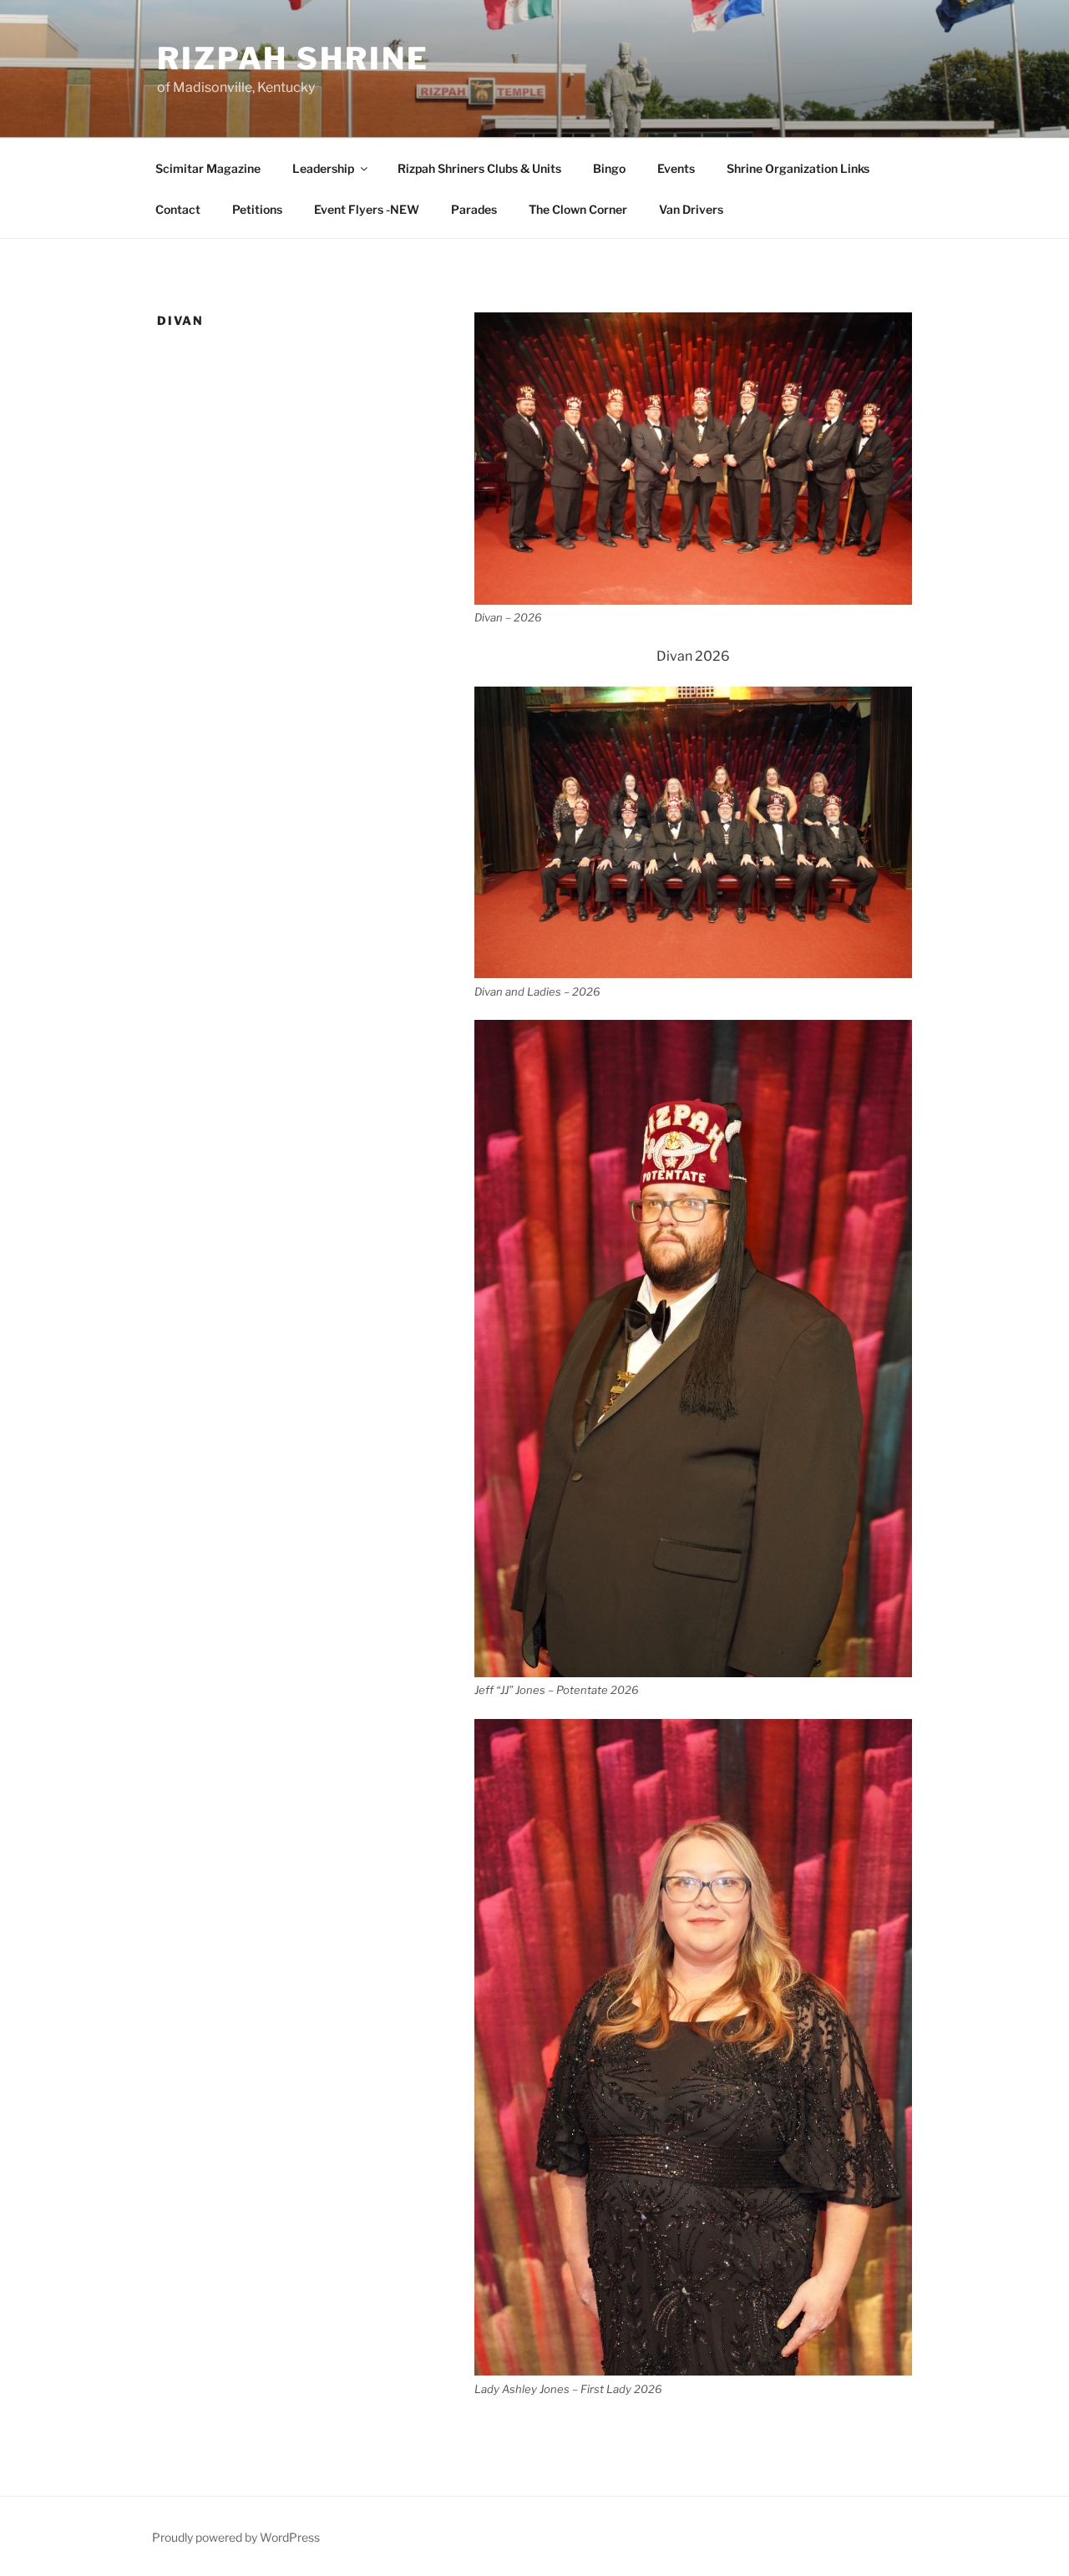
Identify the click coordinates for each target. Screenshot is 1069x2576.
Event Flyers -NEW (367, 209)
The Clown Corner (578, 209)
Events (676, 168)
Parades (474, 209)
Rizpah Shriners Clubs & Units (479, 168)
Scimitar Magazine (208, 168)
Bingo (609, 168)
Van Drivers (691, 209)
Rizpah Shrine (293, 58)
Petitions (257, 209)
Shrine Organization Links (798, 168)
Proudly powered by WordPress (236, 2537)
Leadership (323, 168)
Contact (178, 209)
